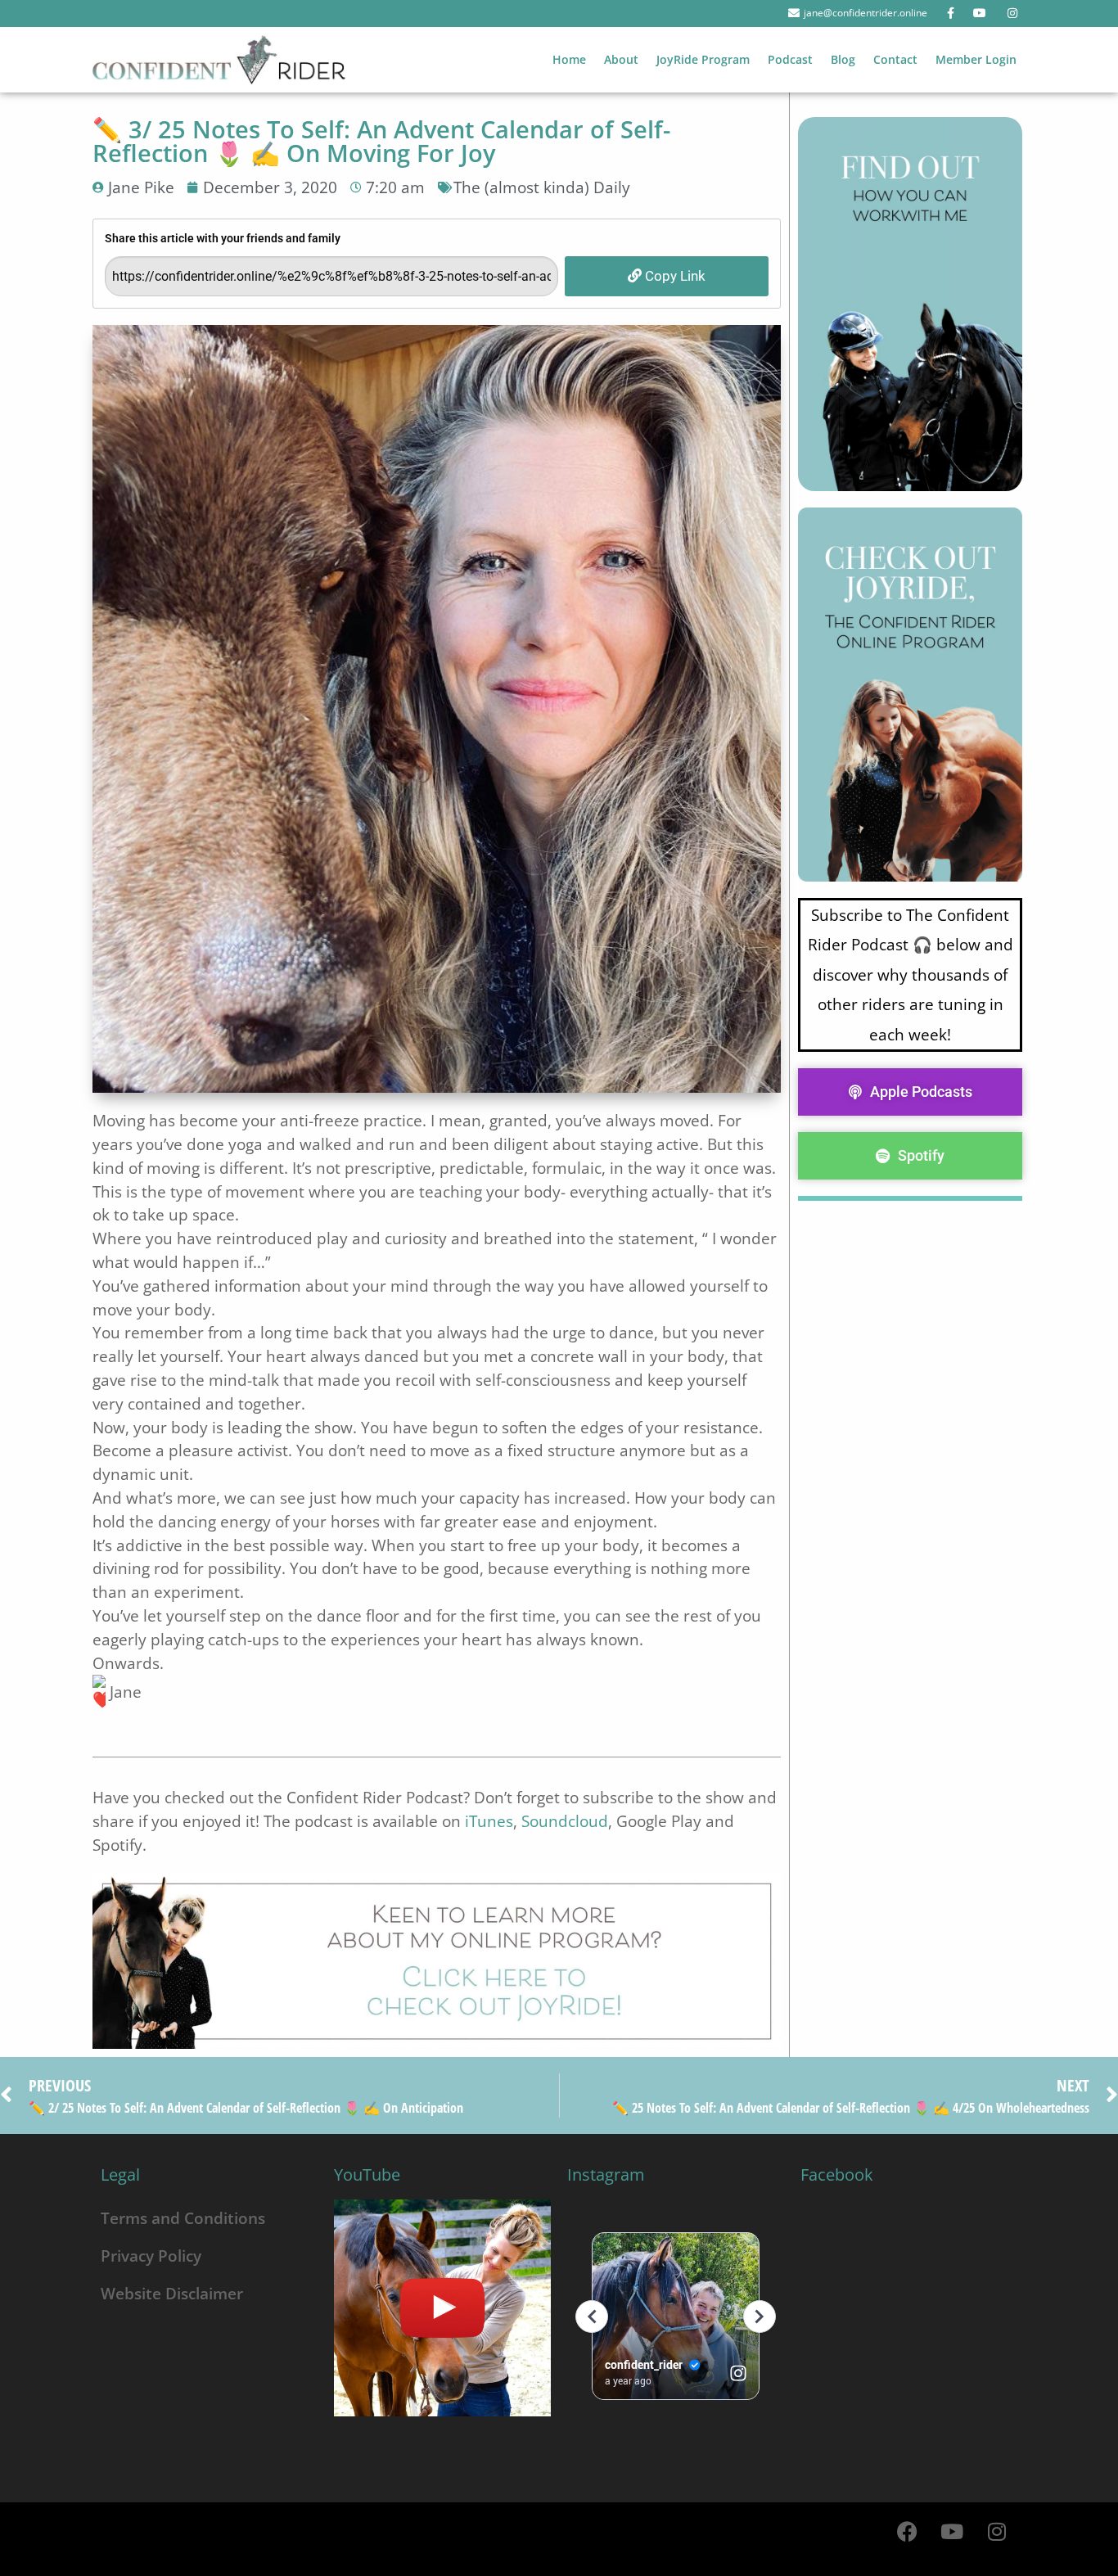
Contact (895, 59)
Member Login (976, 59)
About (621, 59)
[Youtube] (952, 2531)
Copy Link (674, 276)
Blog (843, 59)
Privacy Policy (151, 2256)
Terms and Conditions (183, 2218)
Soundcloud (565, 1821)
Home (569, 59)
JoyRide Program (703, 59)
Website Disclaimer (172, 2293)
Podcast (790, 59)
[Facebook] (907, 2531)
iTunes (489, 1821)
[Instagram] (997, 2531)
